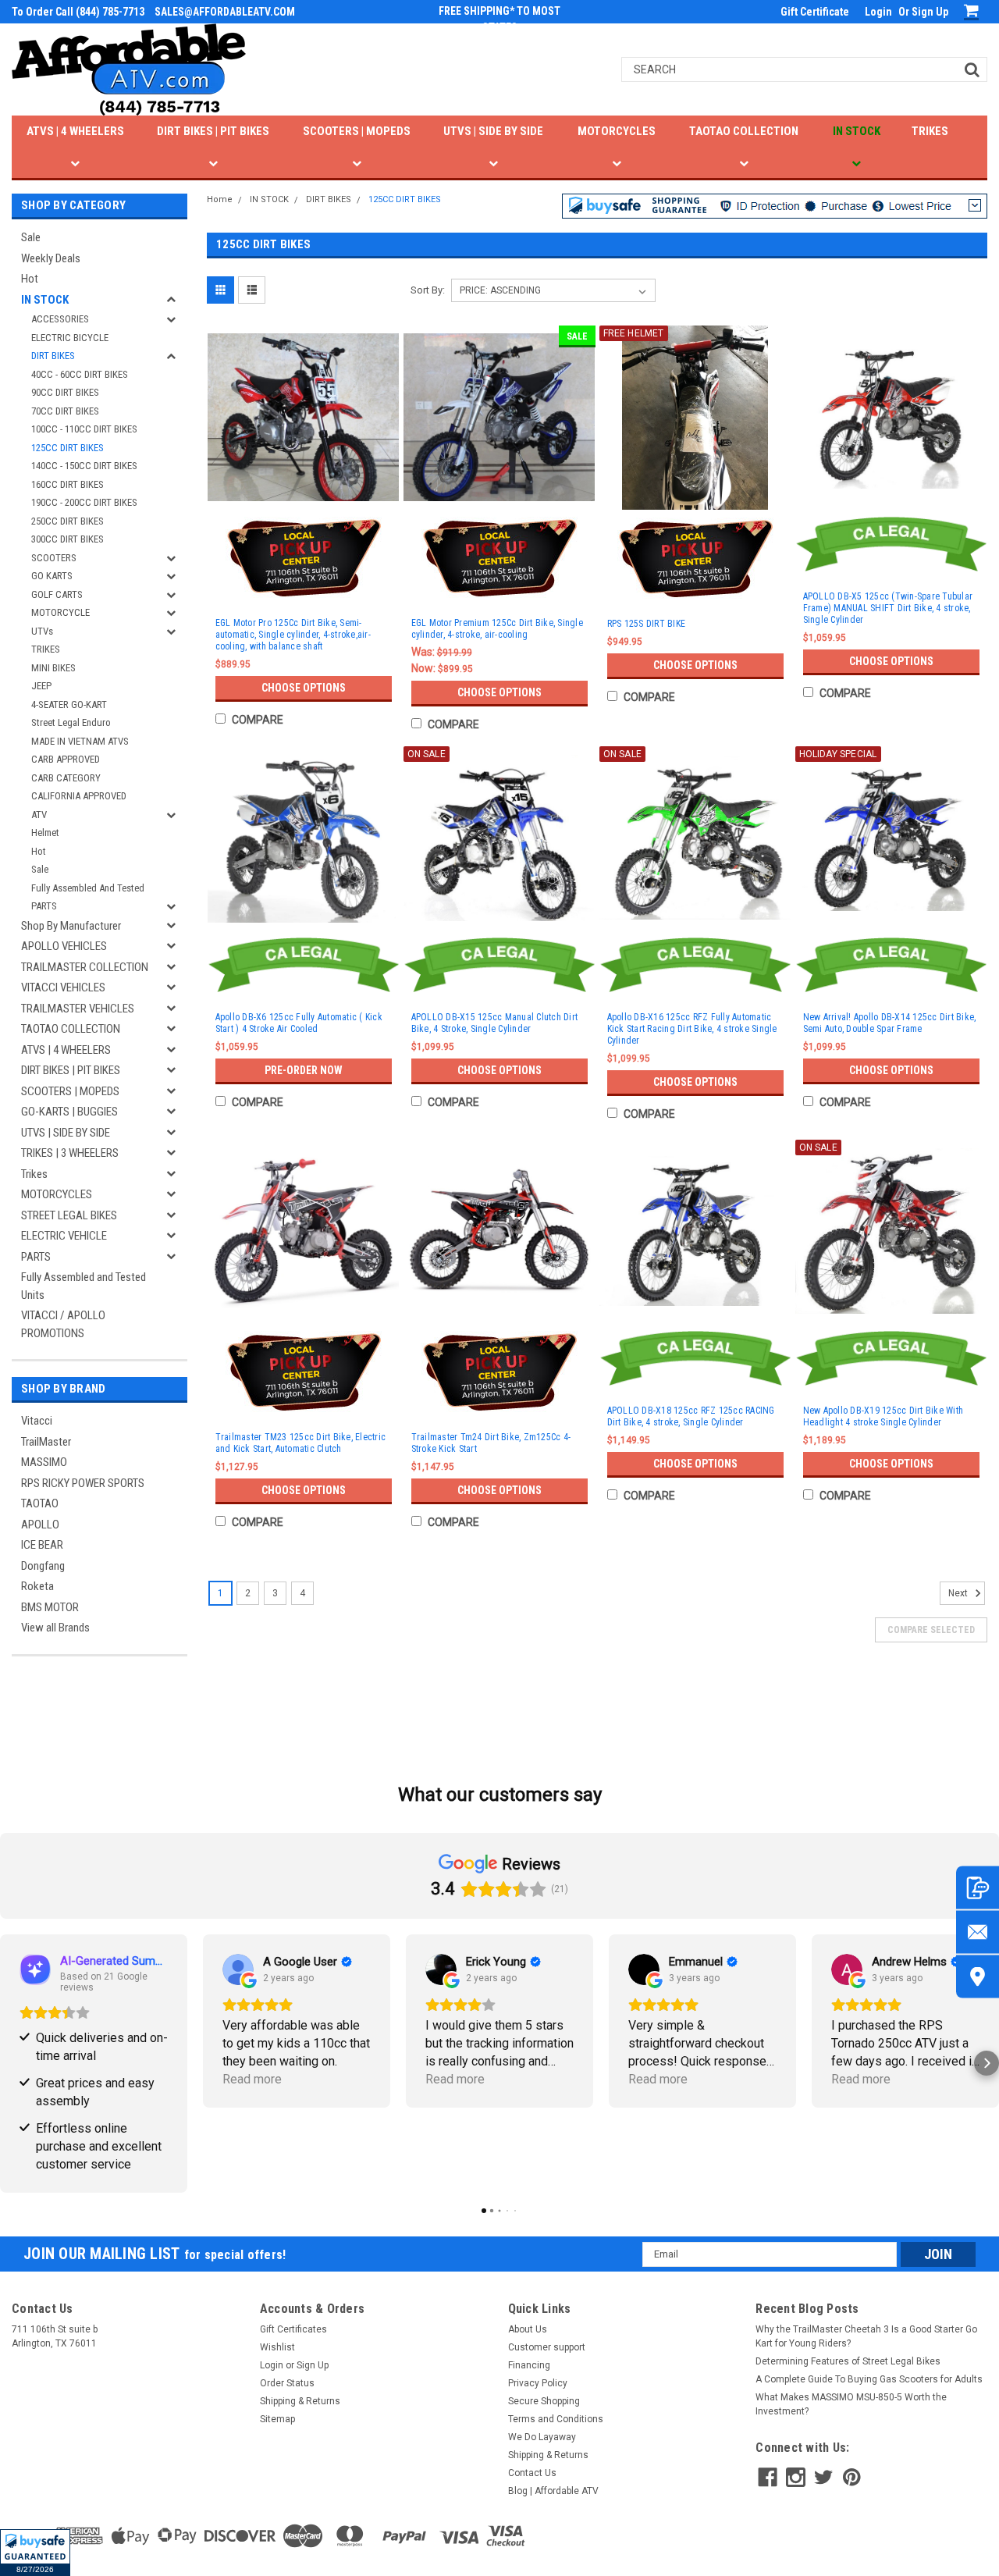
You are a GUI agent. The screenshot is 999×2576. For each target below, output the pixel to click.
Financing (529, 2365)
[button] (35, 2553)
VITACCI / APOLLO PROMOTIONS (63, 1324)
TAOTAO (40, 1503)
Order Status (287, 2383)
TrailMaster (46, 1442)
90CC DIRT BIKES (65, 392)
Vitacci (37, 1421)
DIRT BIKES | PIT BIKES (213, 131)
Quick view (304, 494)
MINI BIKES (53, 668)
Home (220, 199)
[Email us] (978, 1932)
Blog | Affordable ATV (553, 2491)
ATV (39, 815)
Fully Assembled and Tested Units (84, 1286)
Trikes (34, 1174)
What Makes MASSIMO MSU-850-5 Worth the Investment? (851, 2404)
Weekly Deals (51, 258)
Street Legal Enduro (71, 722)
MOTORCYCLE (60, 612)
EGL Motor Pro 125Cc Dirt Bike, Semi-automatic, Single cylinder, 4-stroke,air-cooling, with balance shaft (293, 635)
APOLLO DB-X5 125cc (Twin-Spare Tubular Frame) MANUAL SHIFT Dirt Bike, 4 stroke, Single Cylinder (888, 608)
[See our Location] (978, 1977)
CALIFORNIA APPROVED (79, 796)
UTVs (42, 631)
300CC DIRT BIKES (68, 539)
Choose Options (304, 688)
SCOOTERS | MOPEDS (357, 131)
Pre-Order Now (304, 1070)
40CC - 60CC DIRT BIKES (80, 374)
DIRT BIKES (53, 356)
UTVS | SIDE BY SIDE (493, 131)
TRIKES (930, 131)
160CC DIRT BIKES (68, 484)
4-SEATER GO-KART (69, 704)
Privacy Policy (538, 2383)
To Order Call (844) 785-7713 (78, 12)
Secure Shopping (544, 2401)
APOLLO (40, 1525)
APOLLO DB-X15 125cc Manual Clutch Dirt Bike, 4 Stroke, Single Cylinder (495, 1023)
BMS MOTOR (50, 1607)
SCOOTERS (54, 558)
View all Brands (55, 1628)
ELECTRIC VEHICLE (64, 1236)
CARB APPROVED (66, 759)
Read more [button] (252, 2079)
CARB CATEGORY (66, 778)
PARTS (44, 906)
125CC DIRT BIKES (68, 448)
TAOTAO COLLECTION (744, 131)
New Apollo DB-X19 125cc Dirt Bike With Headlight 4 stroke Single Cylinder (883, 1416)
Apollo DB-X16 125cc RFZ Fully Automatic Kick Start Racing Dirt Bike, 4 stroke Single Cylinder (692, 1029)
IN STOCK (857, 131)
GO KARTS (52, 576)
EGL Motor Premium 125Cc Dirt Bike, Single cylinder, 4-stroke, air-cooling (497, 629)
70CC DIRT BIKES (65, 411)
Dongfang (43, 1566)
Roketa (37, 1586)
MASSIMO (44, 1462)
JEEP (41, 686)
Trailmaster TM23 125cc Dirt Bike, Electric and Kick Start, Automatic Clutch (301, 1443)
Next (959, 1593)
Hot (30, 279)
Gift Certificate (815, 12)
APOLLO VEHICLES (64, 946)
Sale (31, 237)
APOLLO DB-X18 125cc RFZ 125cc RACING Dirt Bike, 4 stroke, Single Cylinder (691, 1416)
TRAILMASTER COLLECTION (85, 967)
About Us (528, 2329)
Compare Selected (931, 1630)
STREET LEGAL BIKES (69, 1215)
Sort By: (428, 290)
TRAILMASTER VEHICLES (78, 1009)
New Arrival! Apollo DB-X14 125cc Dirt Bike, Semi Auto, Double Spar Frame (890, 1023)
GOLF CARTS (57, 594)
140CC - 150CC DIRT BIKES (84, 466)
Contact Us (532, 2473)
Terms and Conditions (556, 2419)
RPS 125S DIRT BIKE (647, 624)
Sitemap (277, 2419)
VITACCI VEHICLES (63, 987)
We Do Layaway (542, 2437)
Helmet (45, 833)
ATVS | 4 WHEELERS (75, 131)
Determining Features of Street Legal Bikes (848, 2361)
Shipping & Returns (300, 2401)
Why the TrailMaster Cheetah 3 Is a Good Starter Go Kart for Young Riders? (866, 2336)
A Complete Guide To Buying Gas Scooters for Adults (869, 2379)
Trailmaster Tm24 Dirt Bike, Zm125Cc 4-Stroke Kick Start (491, 1443)
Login (878, 12)
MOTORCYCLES (617, 131)
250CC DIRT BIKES (68, 521)
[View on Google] (238, 1969)
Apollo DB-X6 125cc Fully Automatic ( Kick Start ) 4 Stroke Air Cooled (299, 1023)
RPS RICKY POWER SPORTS (83, 1483)
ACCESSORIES (60, 319)
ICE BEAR (42, 1545)
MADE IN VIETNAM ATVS (80, 741)
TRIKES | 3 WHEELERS (70, 1153)
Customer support (547, 2347)
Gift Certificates (293, 2329)
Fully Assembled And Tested (88, 888)
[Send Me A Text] (978, 1888)
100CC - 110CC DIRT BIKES (84, 429)
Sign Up (930, 12)
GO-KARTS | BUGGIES (69, 1112)
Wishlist (277, 2347)
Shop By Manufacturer (71, 926)
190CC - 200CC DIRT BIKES (84, 502)
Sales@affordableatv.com (225, 12)
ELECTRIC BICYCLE (70, 338)
